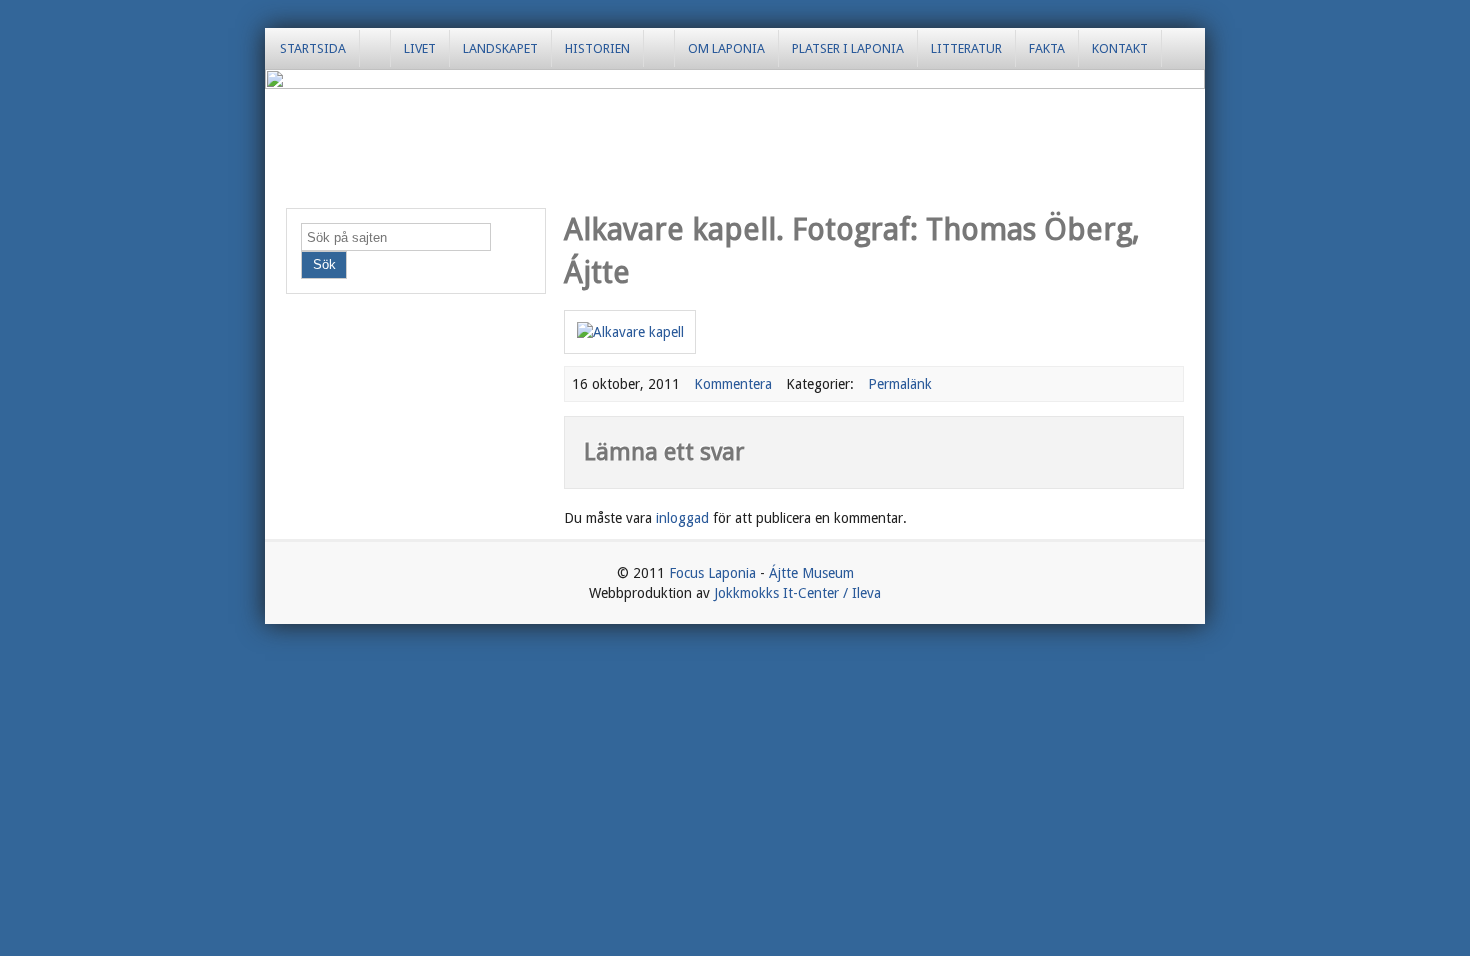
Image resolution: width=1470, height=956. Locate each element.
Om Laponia (726, 48)
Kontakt (1120, 48)
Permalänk (900, 384)
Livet (420, 48)
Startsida (313, 48)
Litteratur (966, 48)
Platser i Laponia (848, 48)
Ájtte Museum (811, 573)
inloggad (682, 518)
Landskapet (500, 48)
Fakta (1047, 48)
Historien (597, 48)
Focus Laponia (712, 573)
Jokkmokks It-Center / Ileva (797, 593)
